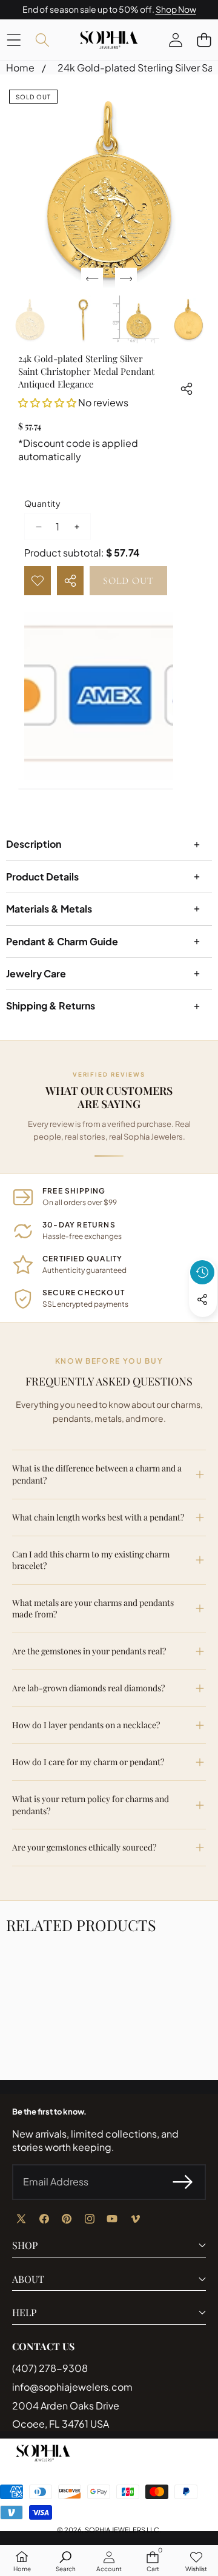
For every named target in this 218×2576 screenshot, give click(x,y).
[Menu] (14, 40)
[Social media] (202, 1300)
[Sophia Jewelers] (109, 40)
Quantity (42, 503)
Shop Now (176, 9)
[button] (204, 40)
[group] (30, 319)
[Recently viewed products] (202, 1272)
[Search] (42, 40)
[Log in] (175, 40)
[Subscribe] (183, 2182)
